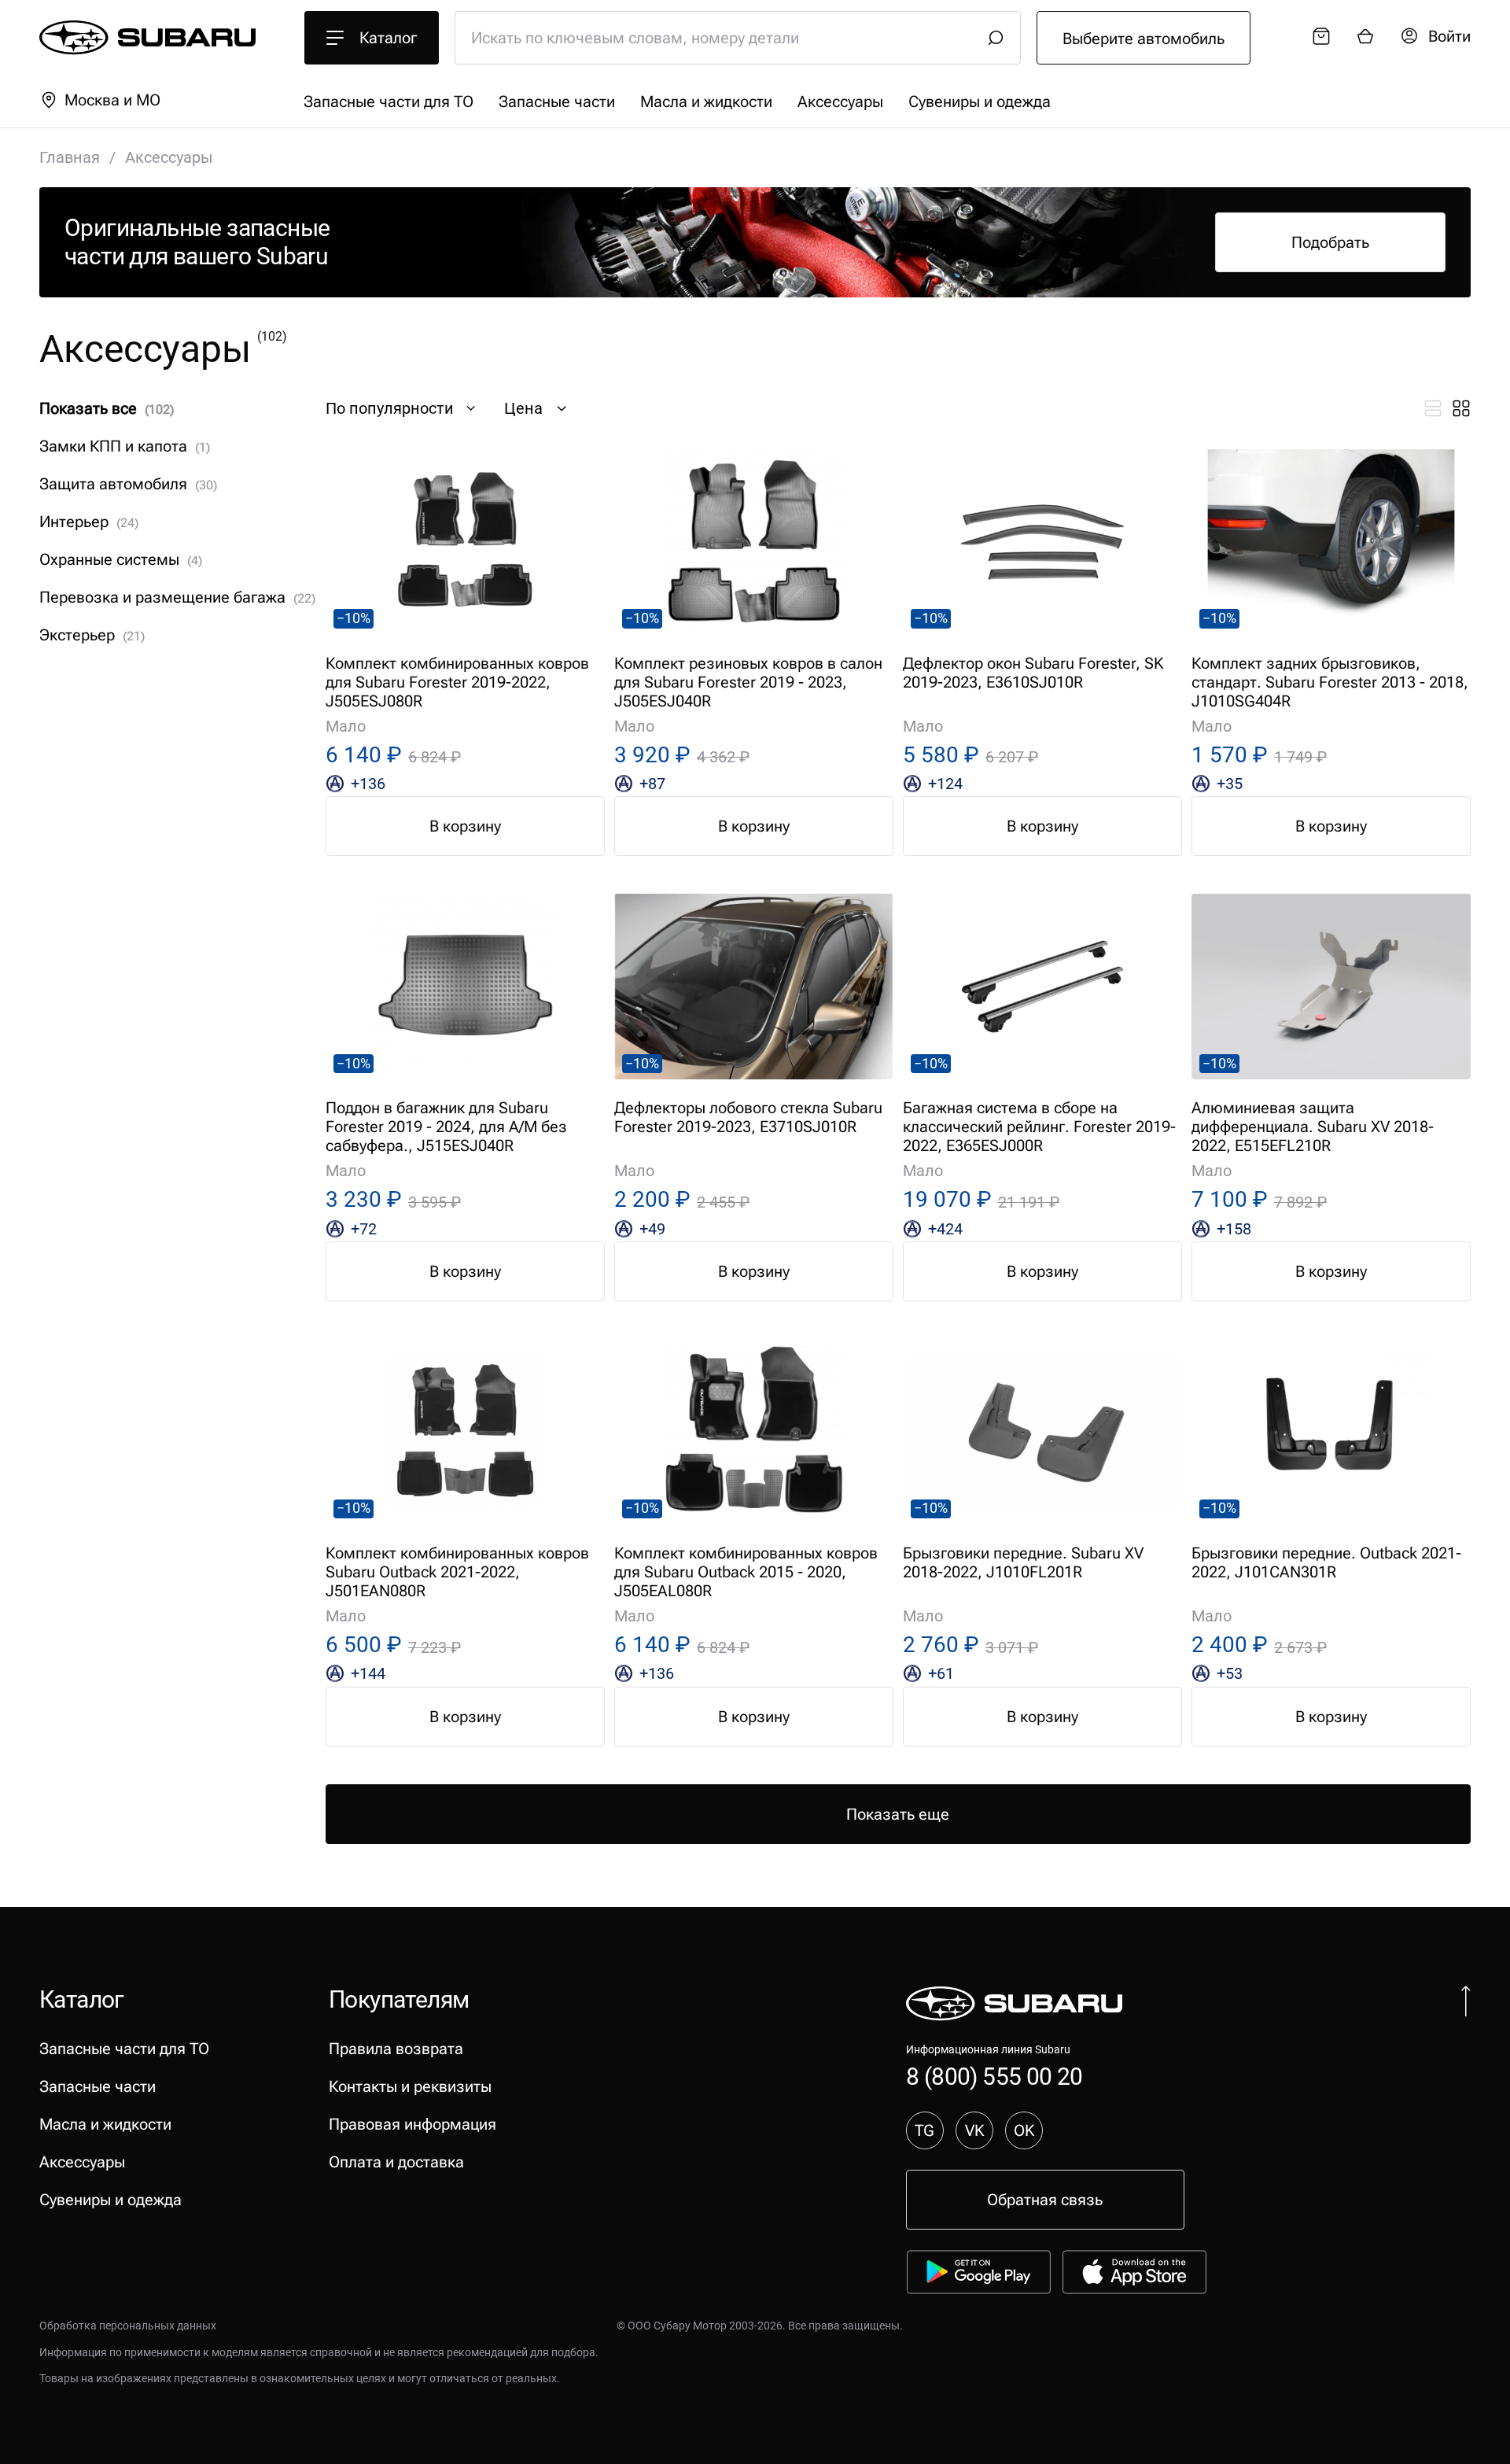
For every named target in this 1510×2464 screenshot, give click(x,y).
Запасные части (557, 101)
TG (924, 2130)
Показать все (107, 408)
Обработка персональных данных (128, 2326)
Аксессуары (840, 101)
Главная (70, 157)
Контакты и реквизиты (410, 2086)
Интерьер (89, 522)
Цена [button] (523, 408)
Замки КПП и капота (125, 446)
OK (1024, 2130)
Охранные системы (121, 559)
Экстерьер (92, 635)
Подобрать (1330, 242)
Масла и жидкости (706, 101)
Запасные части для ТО (389, 101)
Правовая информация (412, 2124)
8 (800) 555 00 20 (994, 2077)
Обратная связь (1045, 2200)
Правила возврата (396, 2049)
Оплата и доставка (396, 2162)
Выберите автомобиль (1144, 39)
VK (974, 2130)
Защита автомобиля (128, 484)
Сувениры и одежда (980, 101)
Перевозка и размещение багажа (177, 597)
